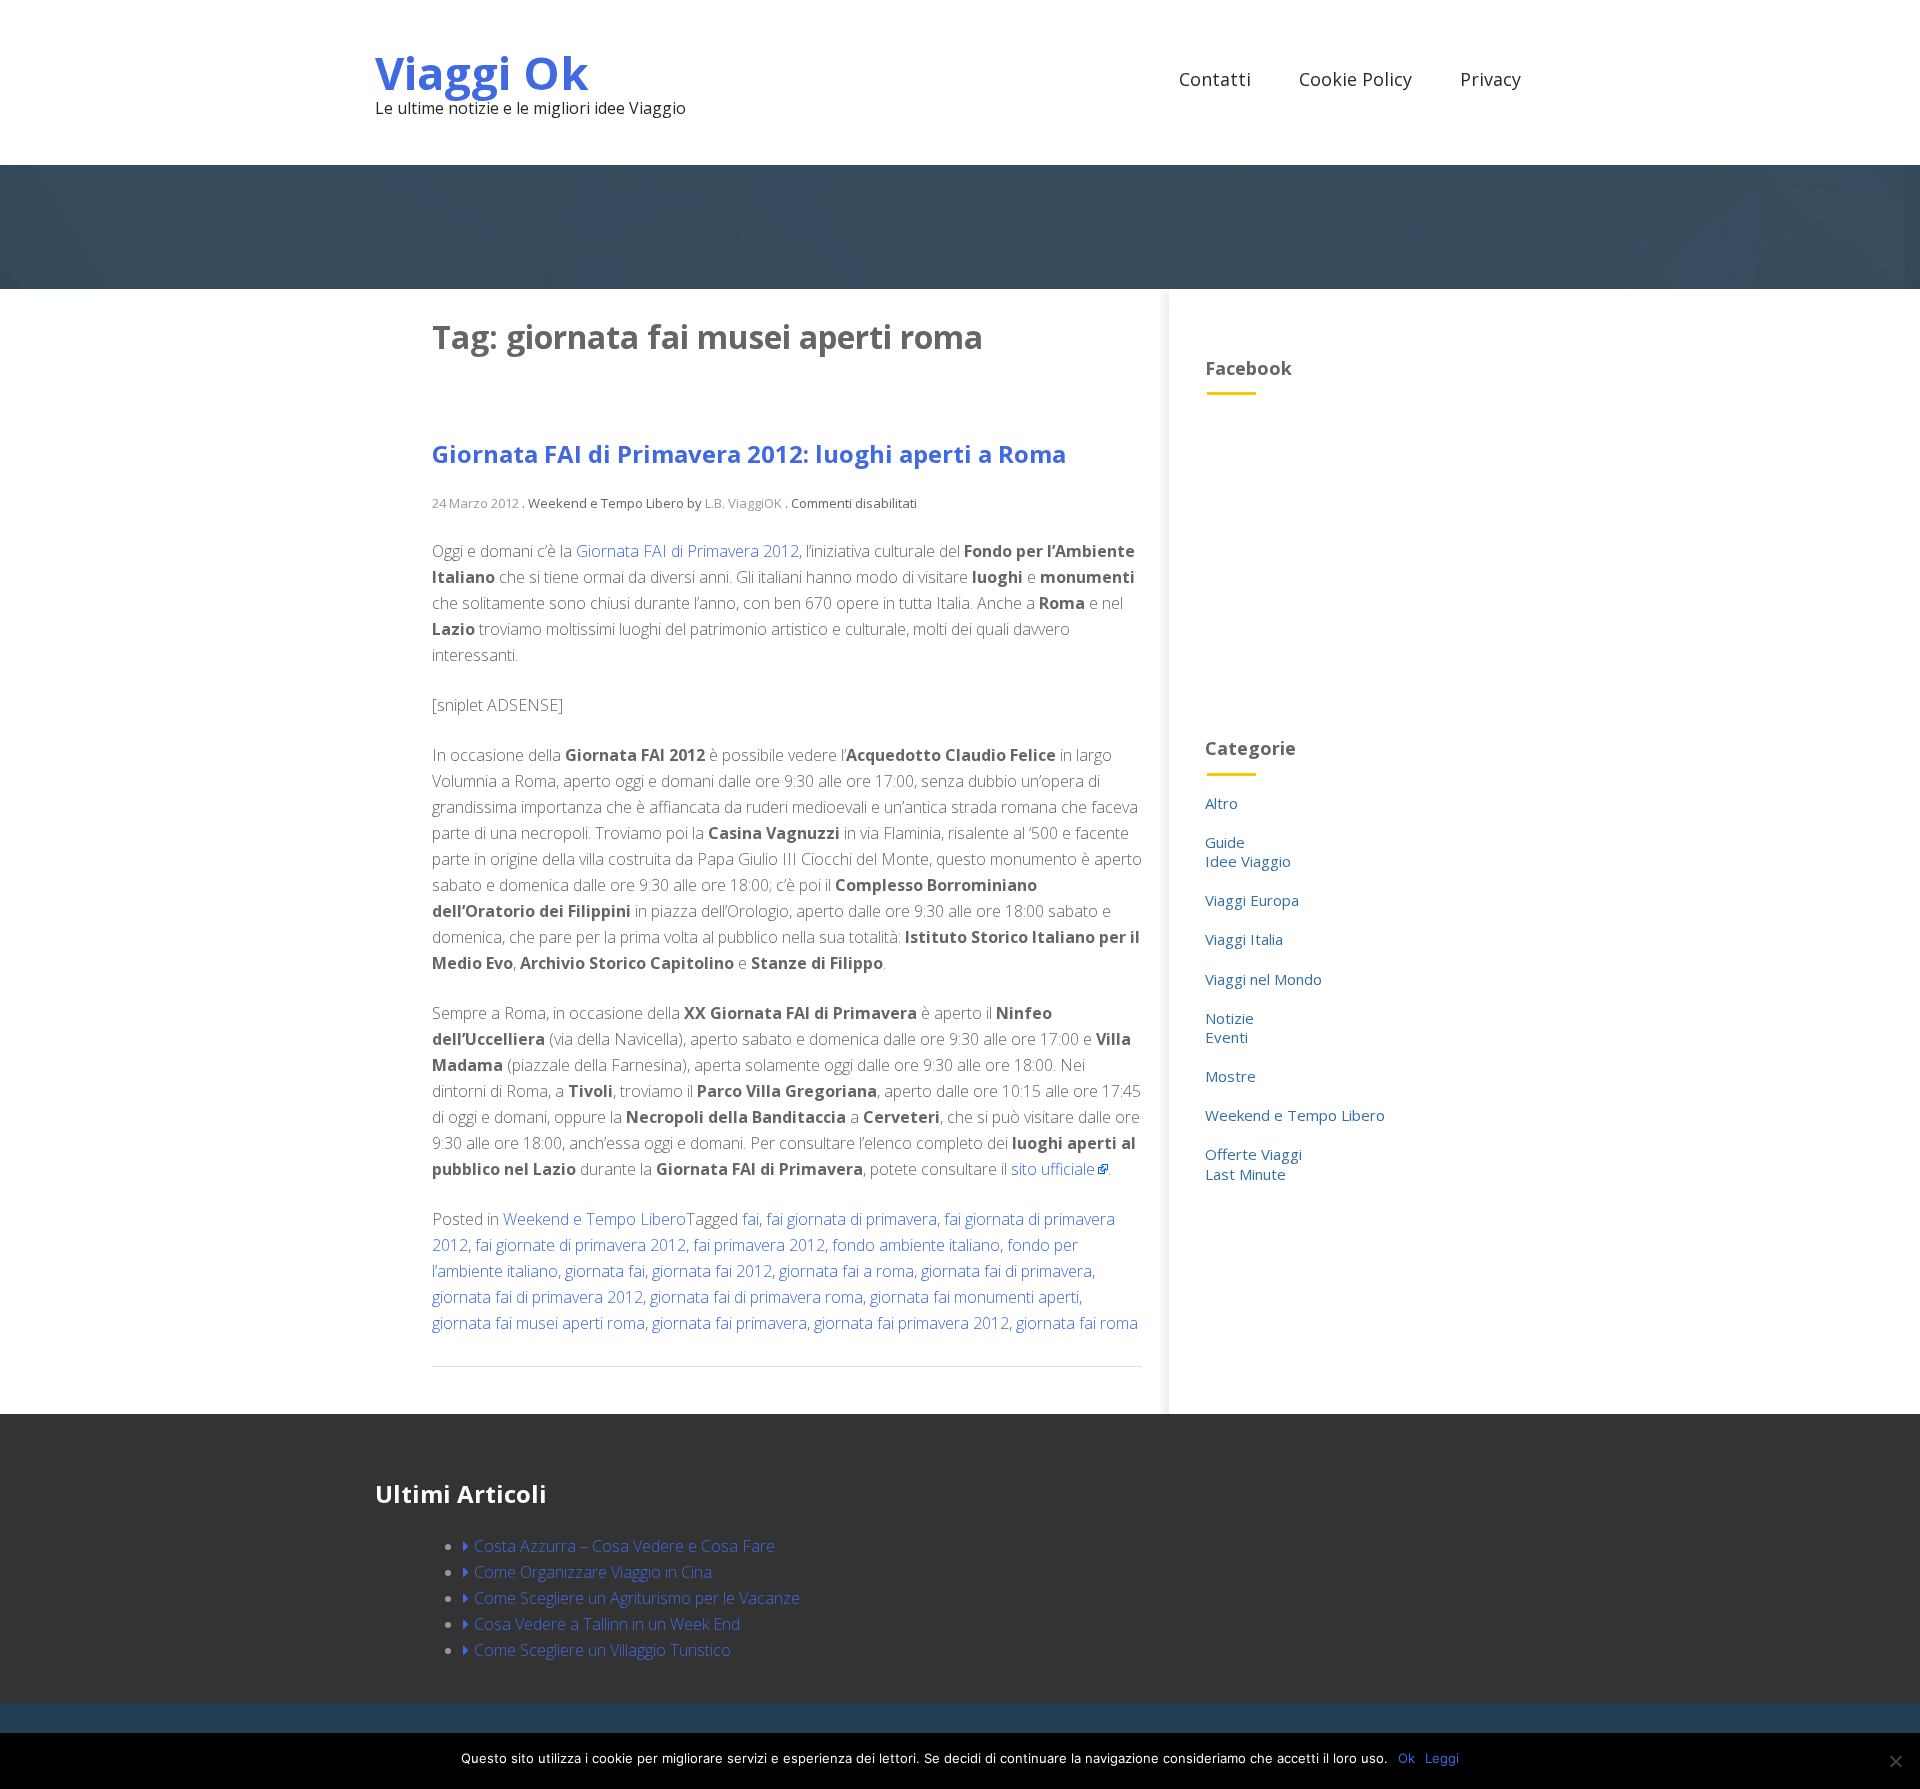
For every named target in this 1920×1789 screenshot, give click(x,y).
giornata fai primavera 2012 (911, 1323)
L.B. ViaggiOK (743, 503)
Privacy (1490, 79)
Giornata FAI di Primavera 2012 (687, 551)
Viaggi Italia (1244, 939)
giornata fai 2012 (712, 1271)
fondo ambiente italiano (916, 1245)
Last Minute (1245, 1174)
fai (750, 1219)
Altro (1221, 803)
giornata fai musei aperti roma (538, 1323)
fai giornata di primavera (851, 1219)
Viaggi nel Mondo (1263, 979)
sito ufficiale (1053, 1169)
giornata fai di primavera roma (756, 1297)
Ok (1406, 1758)
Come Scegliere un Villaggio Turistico (602, 1650)
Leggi (1442, 1758)
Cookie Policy (1355, 79)
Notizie (1229, 1018)
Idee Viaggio (1248, 861)
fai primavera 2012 (759, 1245)
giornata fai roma (1077, 1323)
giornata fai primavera (729, 1323)
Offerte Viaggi (1253, 1154)
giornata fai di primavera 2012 (537, 1297)
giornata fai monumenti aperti (974, 1297)
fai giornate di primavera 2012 (580, 1245)
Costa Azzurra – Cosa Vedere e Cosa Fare (624, 1546)
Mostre (1230, 1076)
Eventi (1226, 1037)
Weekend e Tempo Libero (594, 1219)
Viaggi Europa (1252, 900)
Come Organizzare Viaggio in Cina (593, 1572)
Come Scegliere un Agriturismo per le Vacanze (637, 1598)
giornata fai (605, 1271)
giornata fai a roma (846, 1271)
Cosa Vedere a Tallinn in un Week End (607, 1624)
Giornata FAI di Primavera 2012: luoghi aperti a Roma (749, 453)
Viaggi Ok (482, 72)
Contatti (1215, 79)
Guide (1225, 842)
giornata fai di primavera (1006, 1271)
